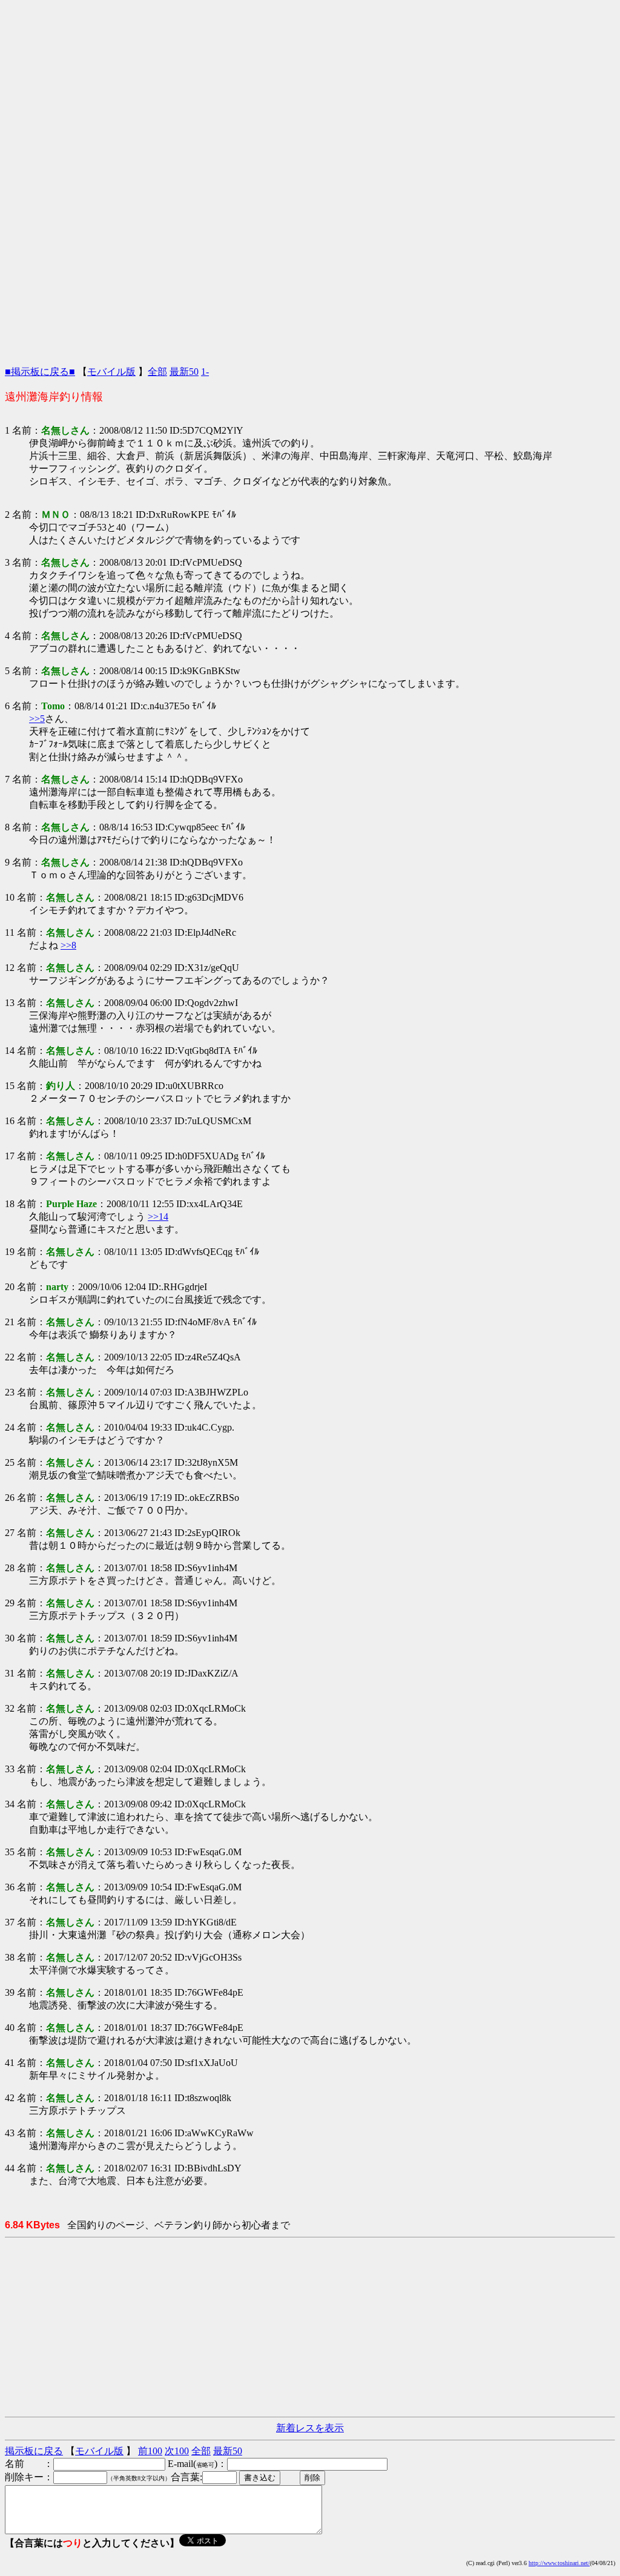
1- (205, 372)
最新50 (184, 372)
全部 (157, 372)
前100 (150, 2451)
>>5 (37, 719)
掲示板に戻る (34, 2451)
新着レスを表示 (310, 2428)
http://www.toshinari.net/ (559, 2563)
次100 (177, 2451)
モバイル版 (111, 372)
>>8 (68, 945)
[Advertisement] (310, 90)
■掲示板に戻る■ (40, 372)
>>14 (158, 1217)
